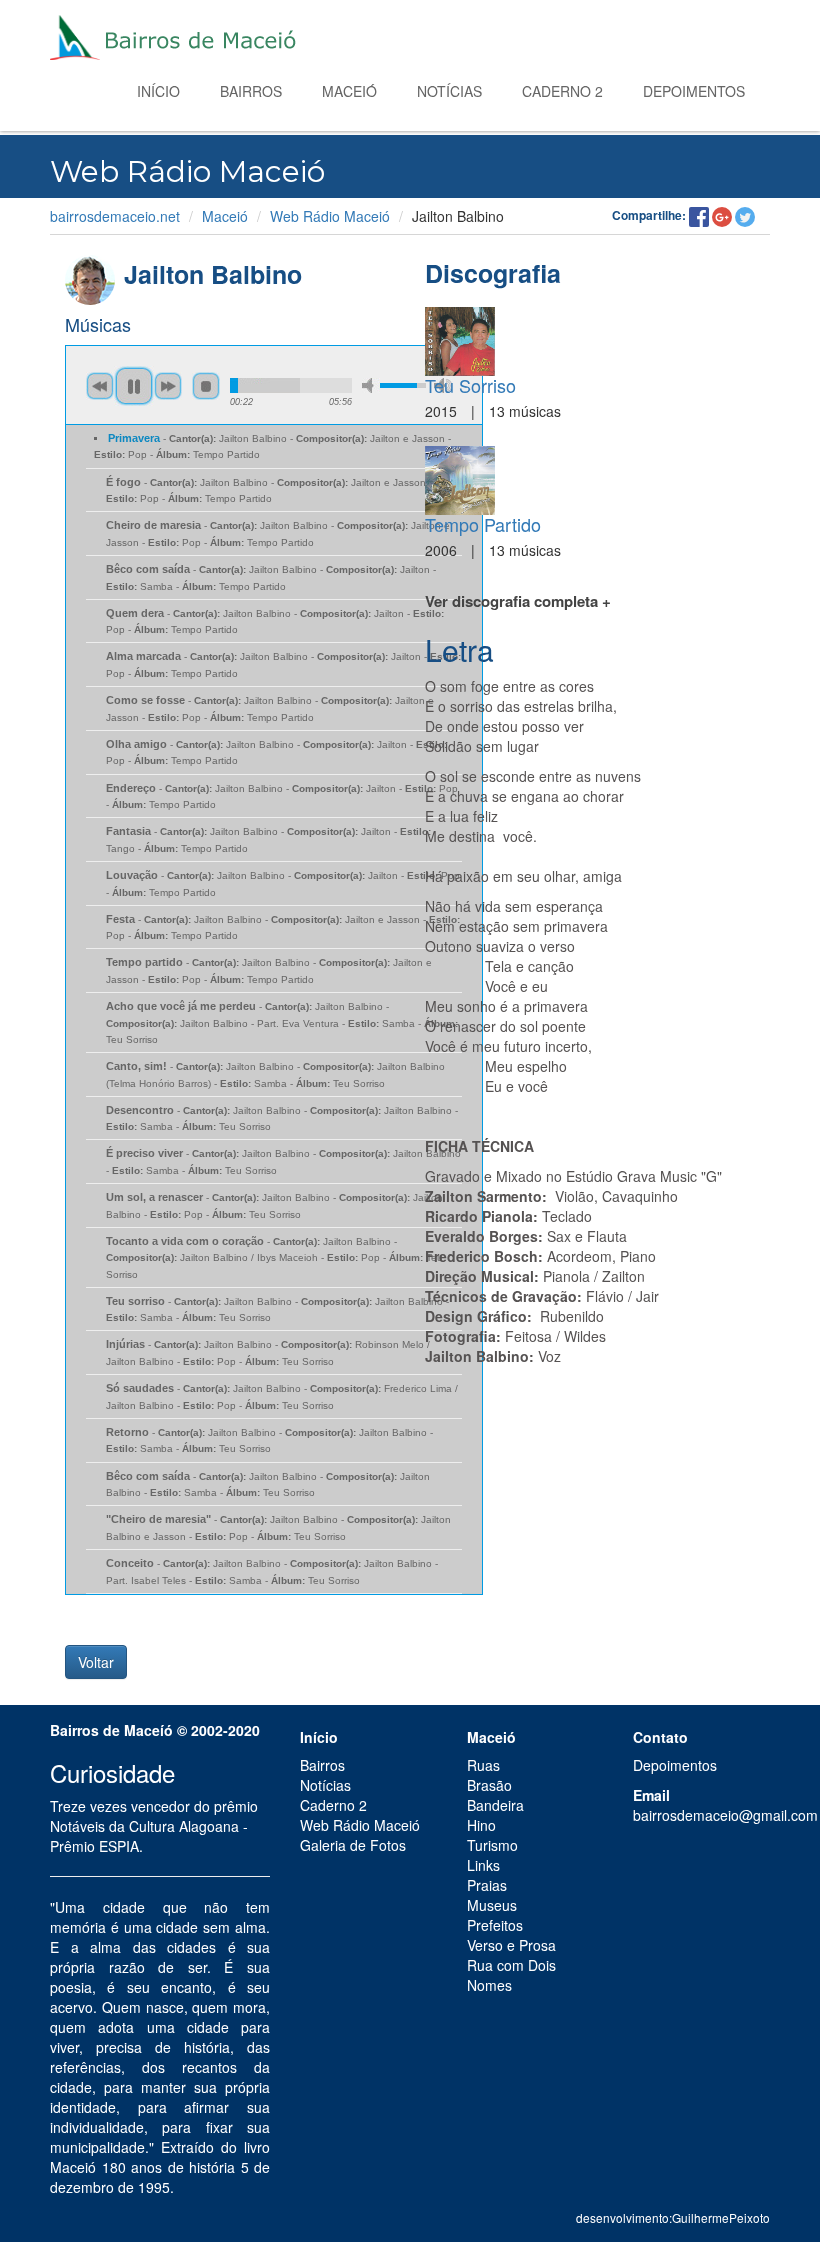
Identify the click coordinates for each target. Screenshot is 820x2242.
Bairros (251, 91)
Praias (487, 1885)
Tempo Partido (483, 524)
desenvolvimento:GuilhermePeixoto (673, 2217)
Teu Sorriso (470, 385)
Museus (492, 1905)
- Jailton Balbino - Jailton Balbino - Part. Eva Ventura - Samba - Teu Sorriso (282, 1023)
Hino (481, 1825)
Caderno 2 (562, 91)
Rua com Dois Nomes (511, 1975)
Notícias (449, 91)
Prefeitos (495, 1925)
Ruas (483, 1765)
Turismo (492, 1845)
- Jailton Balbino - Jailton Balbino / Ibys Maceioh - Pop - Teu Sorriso (274, 1258)
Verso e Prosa (511, 1945)
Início (158, 91)
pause (134, 386)
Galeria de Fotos (353, 1845)
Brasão (489, 1785)
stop (206, 386)
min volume (371, 385)
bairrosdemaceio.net (115, 216)
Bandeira (495, 1805)
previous (100, 386)
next (168, 386)
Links (483, 1865)
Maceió (349, 91)
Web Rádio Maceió (330, 216)
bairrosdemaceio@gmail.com (725, 1815)
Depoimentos (694, 91)
